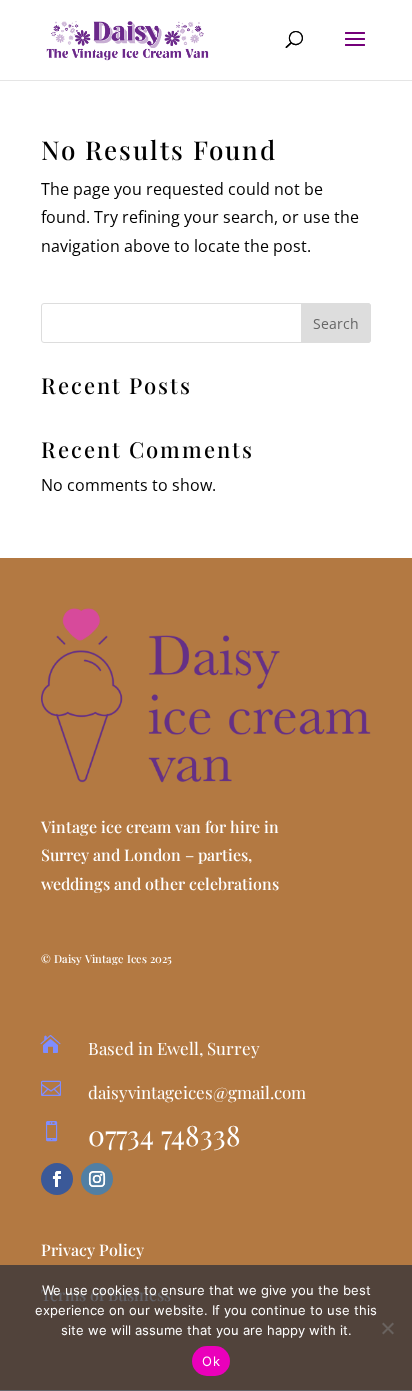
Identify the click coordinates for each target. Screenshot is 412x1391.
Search (336, 323)
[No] (387, 1328)
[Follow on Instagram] (97, 1179)
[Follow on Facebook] (57, 1179)
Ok (211, 1361)
